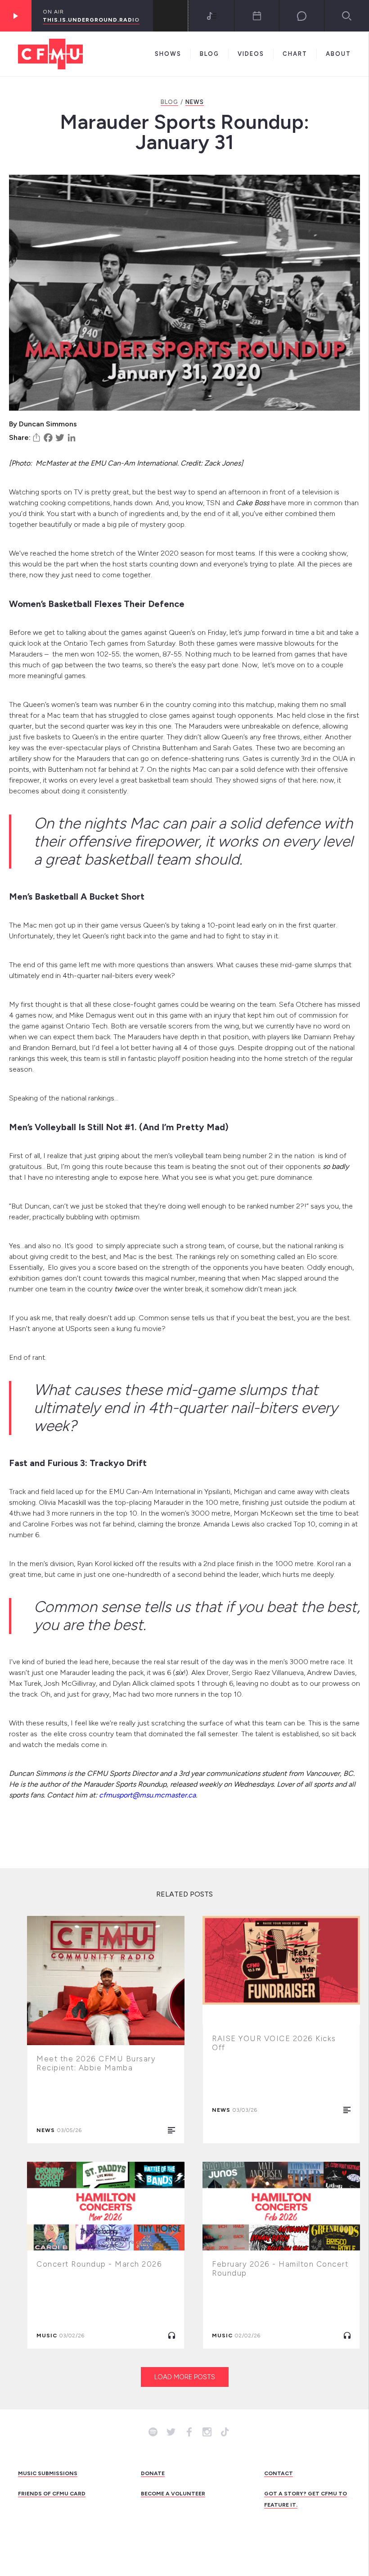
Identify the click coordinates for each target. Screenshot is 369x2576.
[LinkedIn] (72, 438)
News (195, 102)
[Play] (16, 16)
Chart (295, 54)
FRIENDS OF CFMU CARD (52, 2494)
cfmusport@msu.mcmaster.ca (147, 1795)
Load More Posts (185, 2377)
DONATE (153, 2473)
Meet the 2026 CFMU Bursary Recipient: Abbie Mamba (96, 2063)
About (338, 54)
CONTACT (279, 2473)
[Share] (36, 438)
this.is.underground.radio (91, 20)
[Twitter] (60, 438)
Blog (209, 54)
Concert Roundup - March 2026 (99, 2264)
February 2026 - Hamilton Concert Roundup (280, 2268)
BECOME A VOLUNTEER (173, 2494)
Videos (251, 54)
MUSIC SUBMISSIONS (48, 2473)
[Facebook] (48, 438)
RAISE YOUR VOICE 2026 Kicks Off (274, 2043)
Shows (168, 54)
